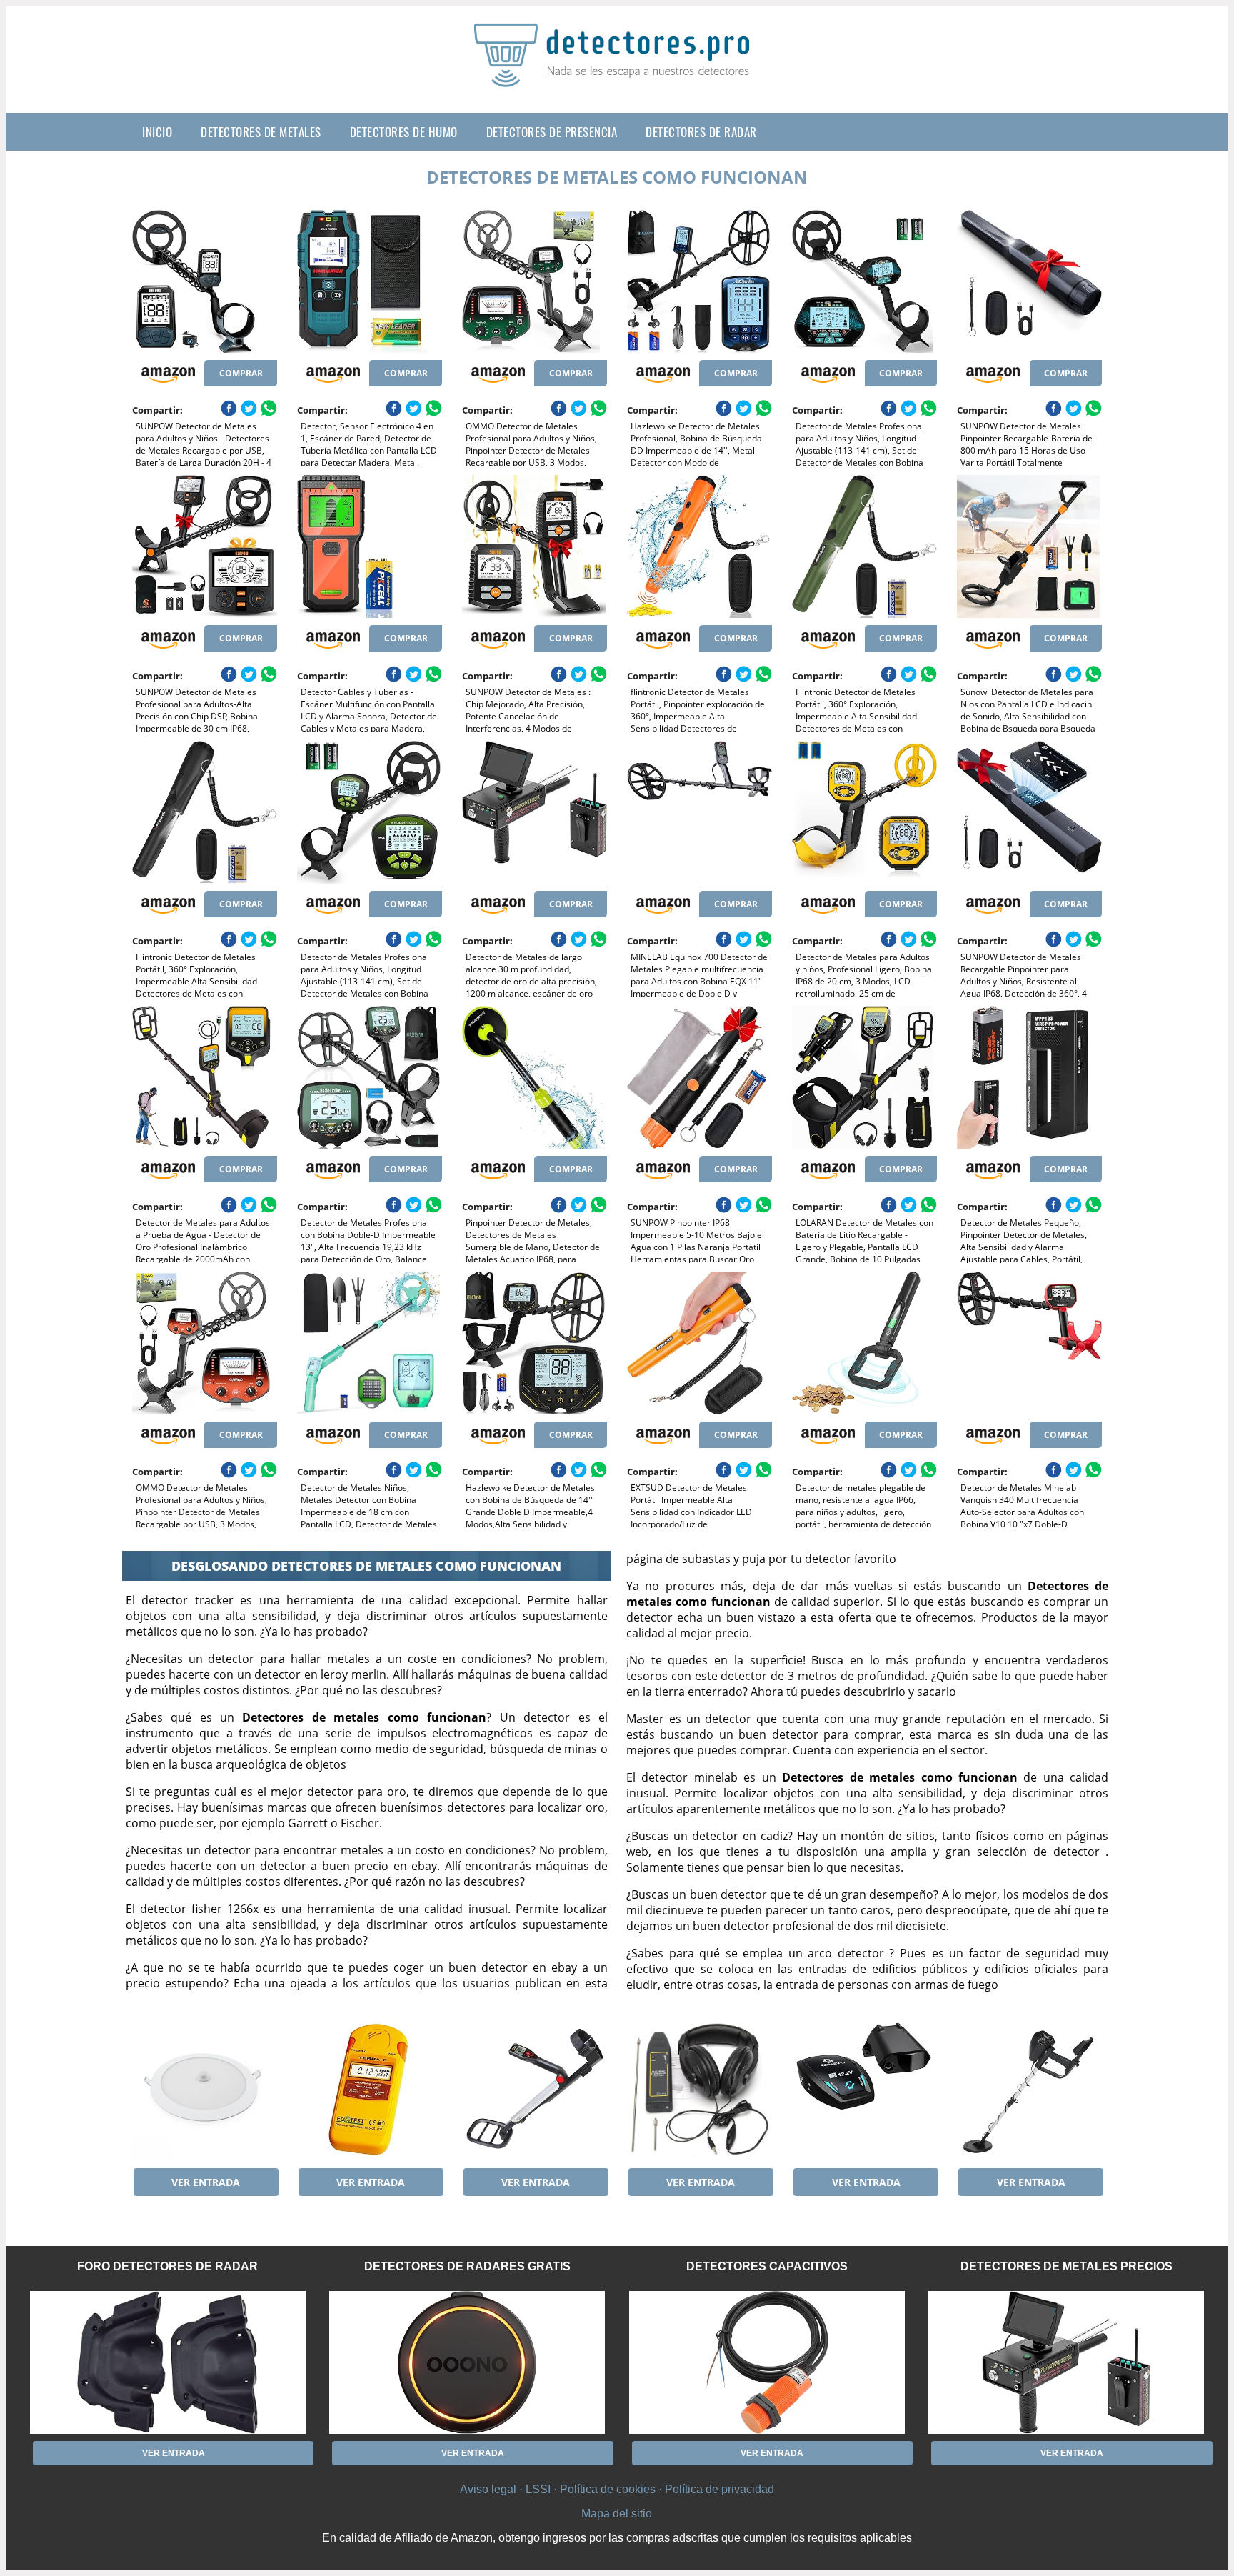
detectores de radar (701, 132)
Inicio (157, 132)
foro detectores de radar (167, 2266)
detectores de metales (261, 132)
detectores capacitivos (767, 2266)
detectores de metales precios (1067, 2266)
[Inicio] (617, 76)
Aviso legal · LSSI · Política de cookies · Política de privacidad (617, 2489)
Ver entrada (206, 2182)
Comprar (241, 373)
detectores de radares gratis (467, 2266)
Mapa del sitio (617, 2513)
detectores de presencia (552, 132)
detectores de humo (404, 132)
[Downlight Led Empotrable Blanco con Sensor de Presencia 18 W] (205, 2090)
